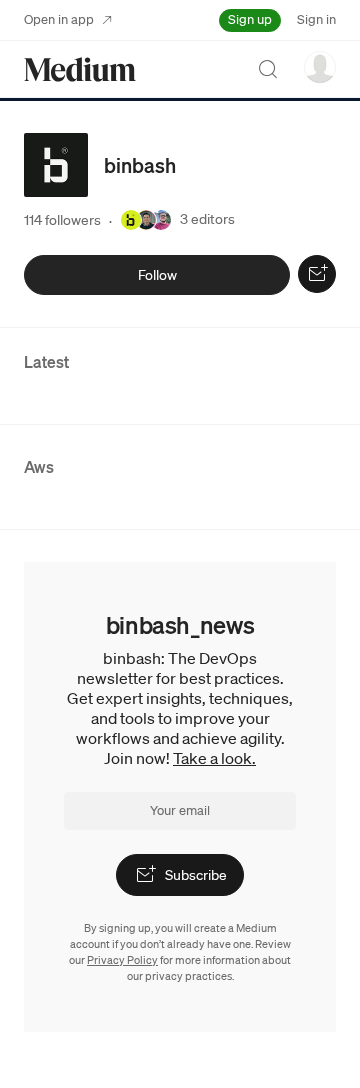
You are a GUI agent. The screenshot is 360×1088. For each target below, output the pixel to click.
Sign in (316, 19)
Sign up (250, 19)
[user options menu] (320, 67)
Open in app (59, 19)
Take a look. (214, 758)
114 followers (62, 220)
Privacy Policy (122, 960)
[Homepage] (80, 69)
